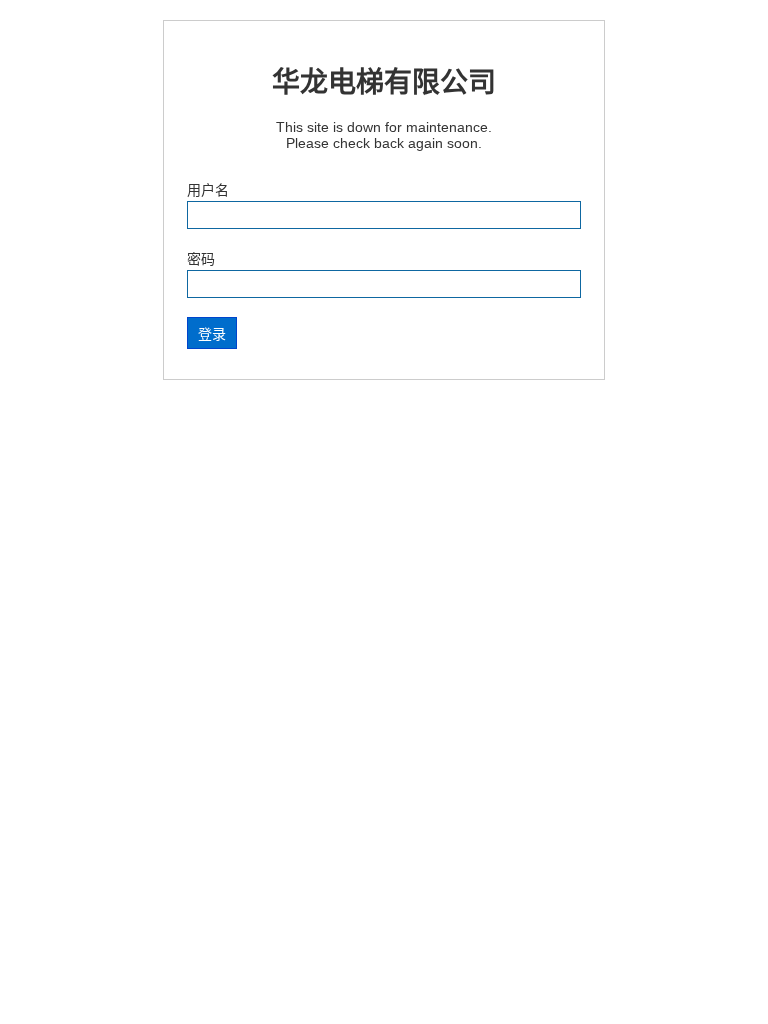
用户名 (208, 190)
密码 (201, 259)
